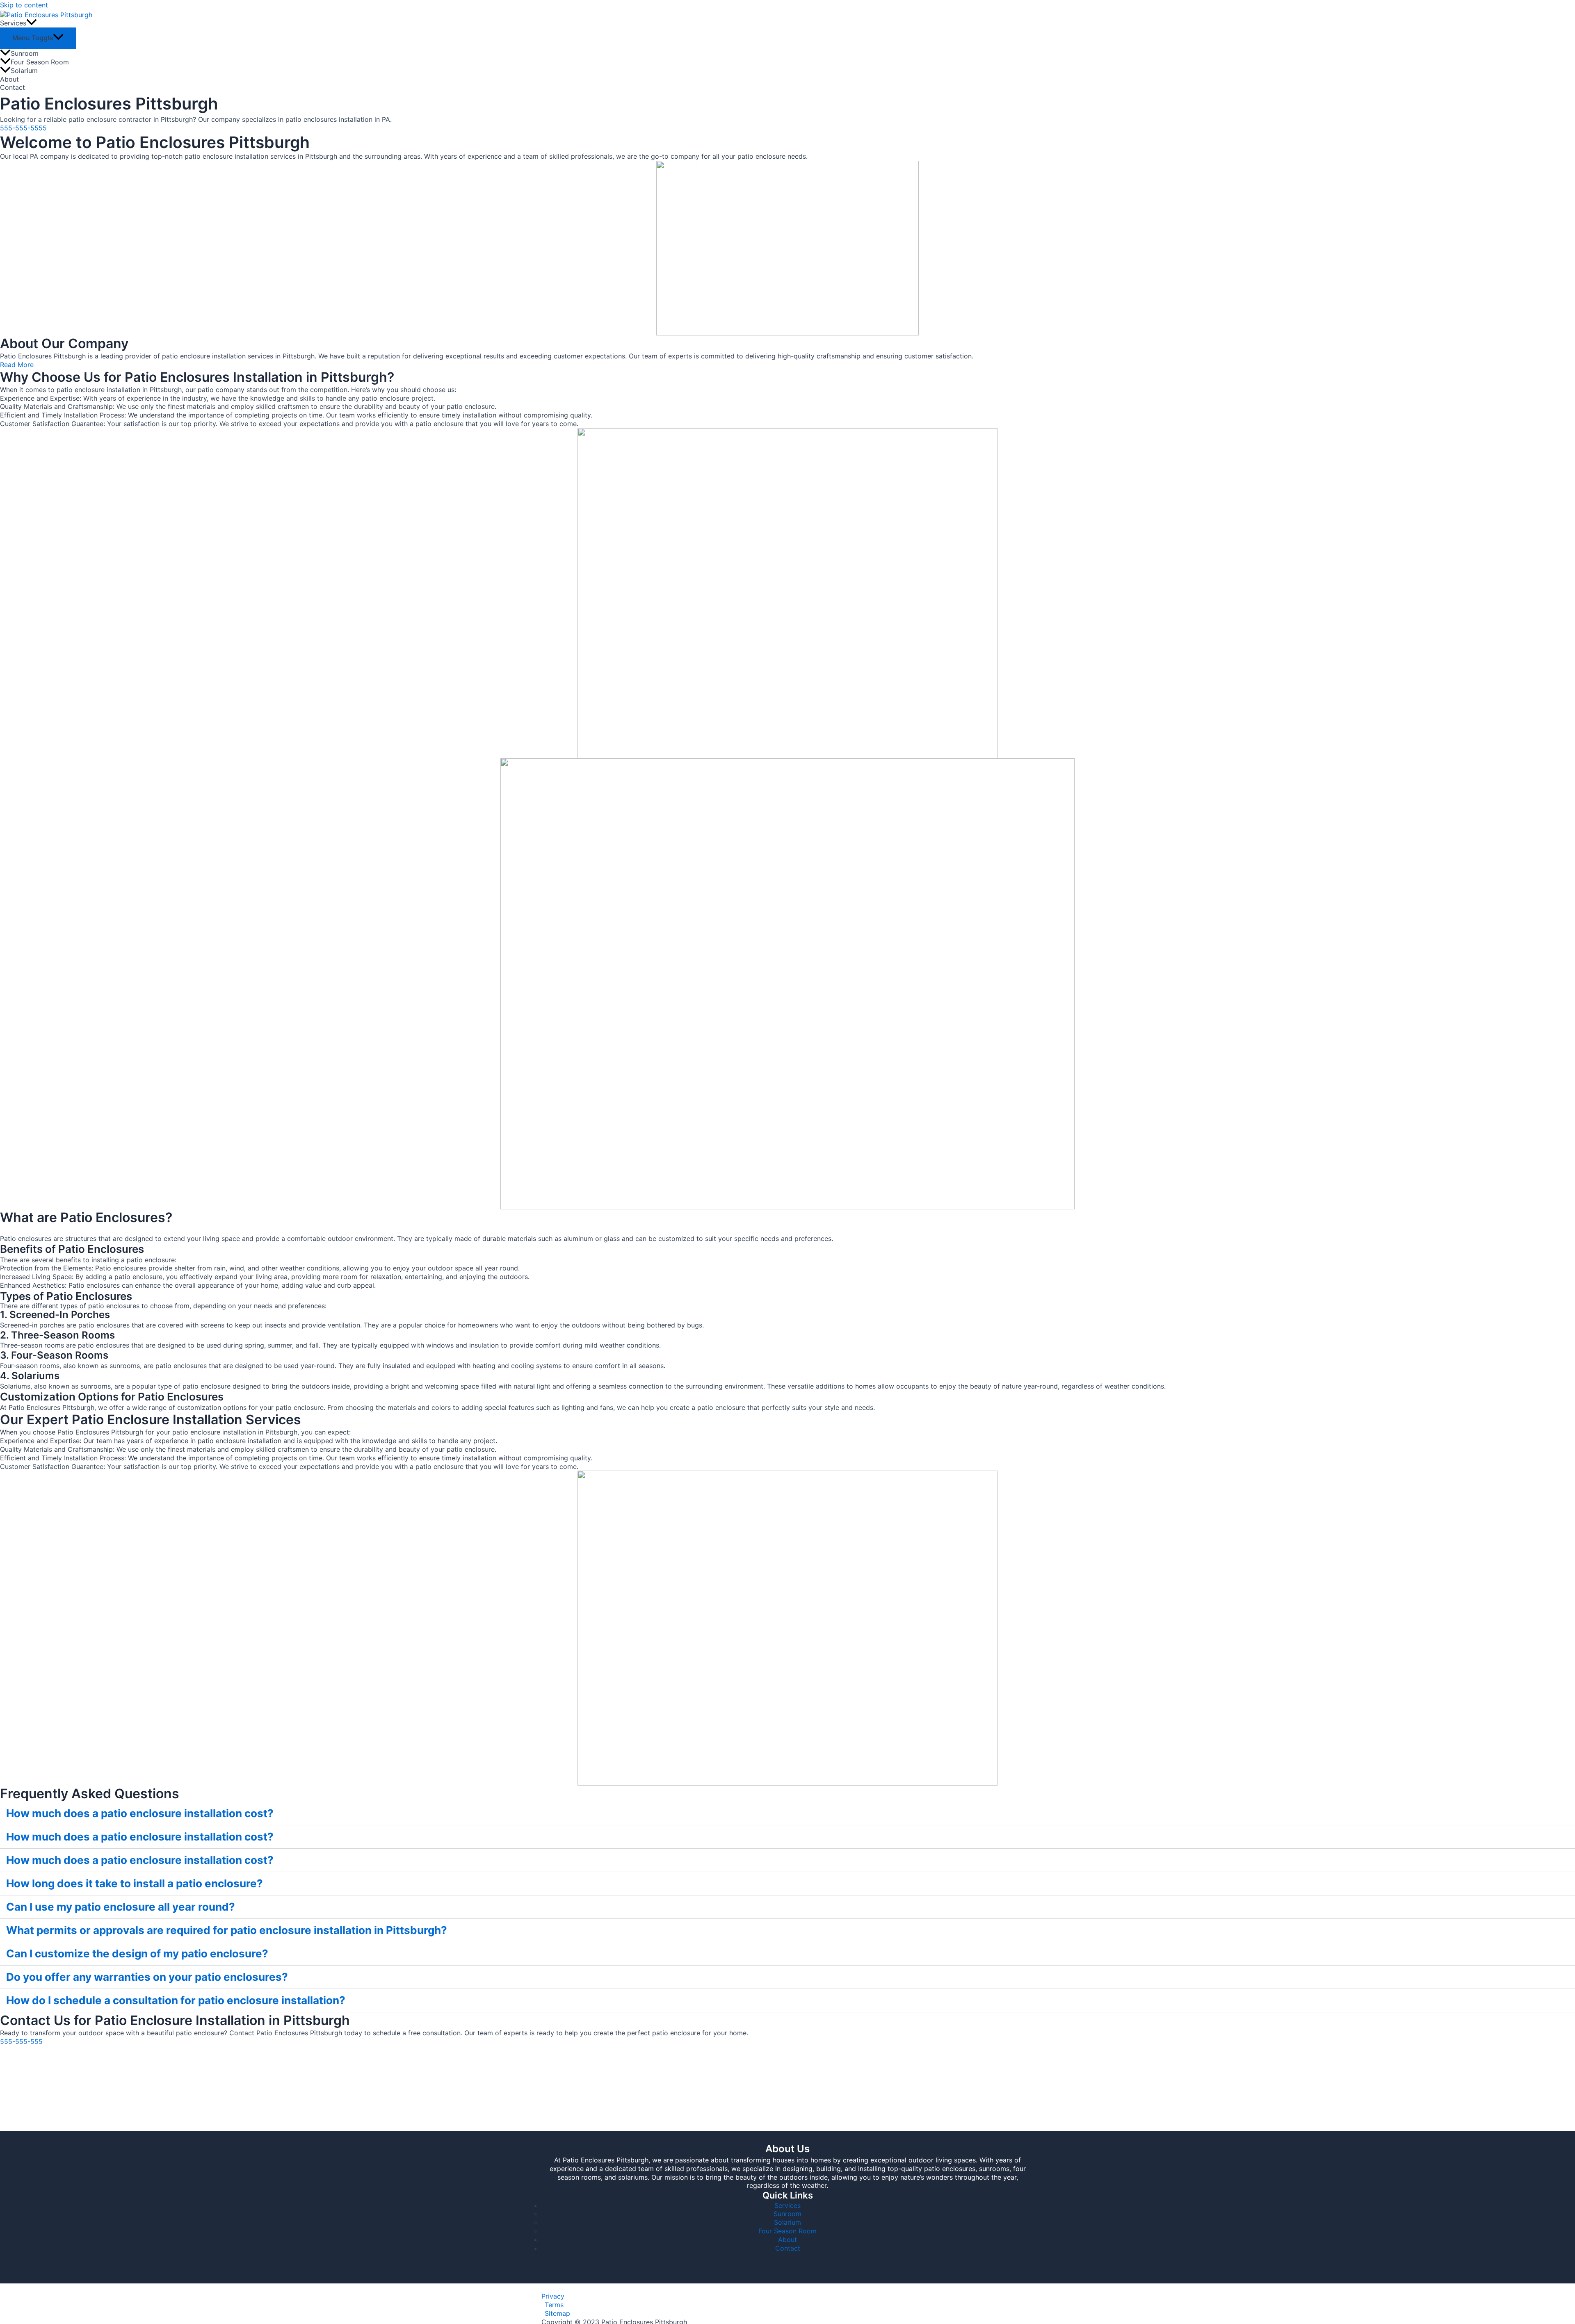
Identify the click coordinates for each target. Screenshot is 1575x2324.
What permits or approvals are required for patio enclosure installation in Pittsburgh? (227, 1930)
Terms (554, 2305)
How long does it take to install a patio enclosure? (135, 1883)
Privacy (553, 2296)
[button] (787, 1814)
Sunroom (25, 53)
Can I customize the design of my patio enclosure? (137, 1953)
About (9, 79)
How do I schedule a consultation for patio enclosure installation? (176, 2000)
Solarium (24, 71)
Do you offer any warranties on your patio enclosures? (147, 1977)
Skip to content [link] (24, 5)
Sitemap (557, 2313)
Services (13, 23)
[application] (32, 23)
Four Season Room (40, 62)
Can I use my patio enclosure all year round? (121, 1907)
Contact (13, 87)
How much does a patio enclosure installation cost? (140, 1813)
